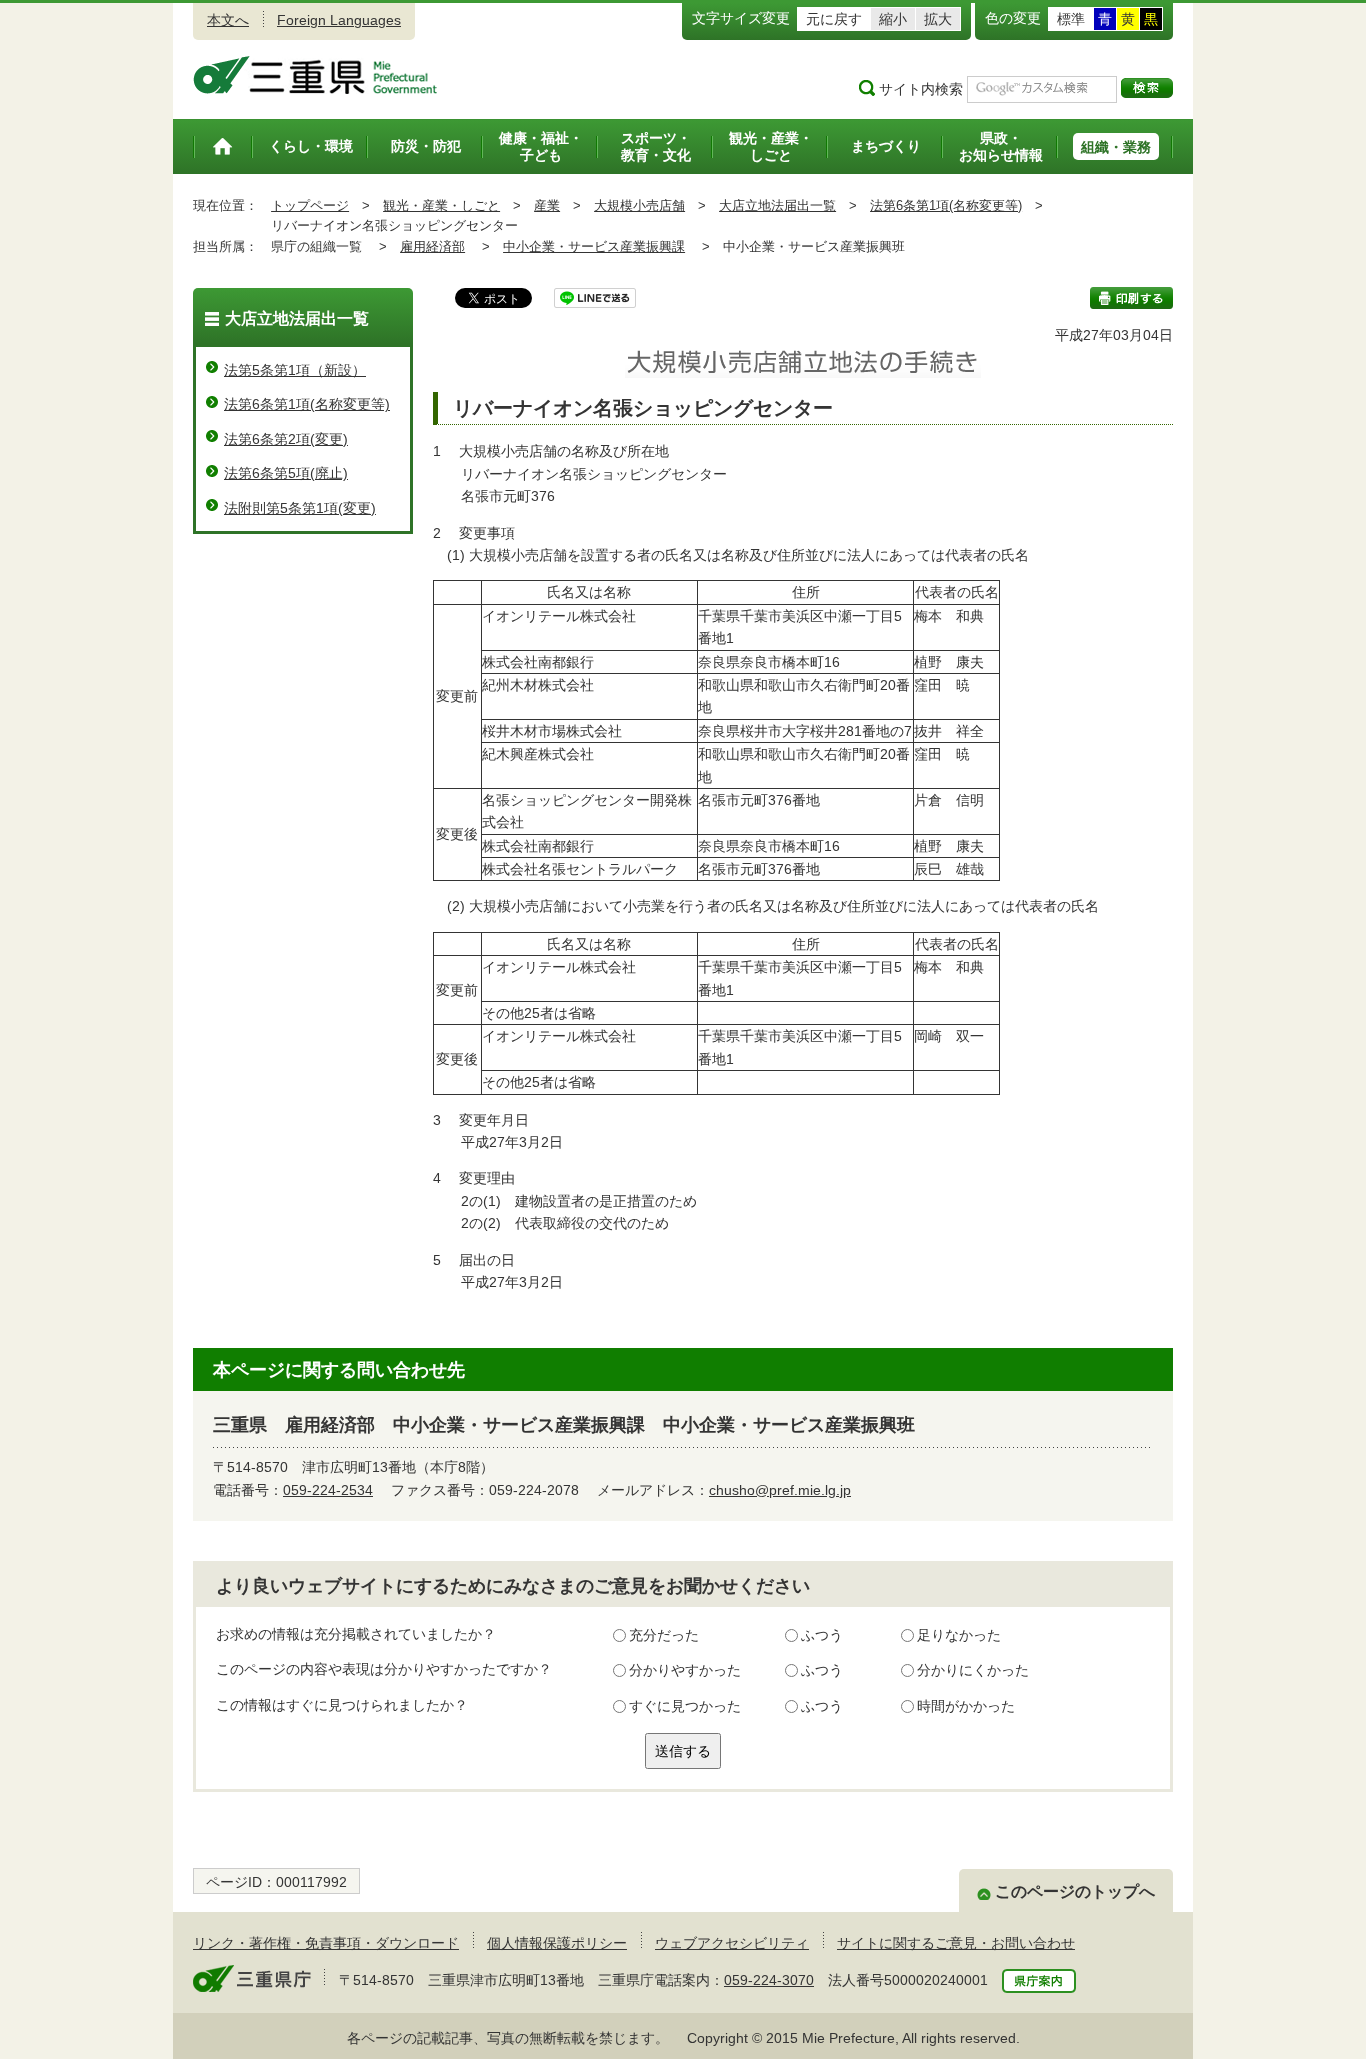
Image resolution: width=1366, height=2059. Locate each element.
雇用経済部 (432, 246)
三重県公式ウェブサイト (315, 75)
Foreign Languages (339, 20)
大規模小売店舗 (639, 205)
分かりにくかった (973, 1670)
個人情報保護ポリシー (557, 1943)
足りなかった (959, 1635)
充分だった (664, 1635)
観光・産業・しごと (441, 205)
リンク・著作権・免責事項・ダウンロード (326, 1943)
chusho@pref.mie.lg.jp (780, 1490)
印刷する (1131, 298)
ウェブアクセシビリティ (732, 1943)
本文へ (228, 20)
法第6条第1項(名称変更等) (946, 205)
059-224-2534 (328, 1490)
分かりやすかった (685, 1670)
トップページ (310, 205)
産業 (547, 205)
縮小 (893, 19)
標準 (1071, 19)
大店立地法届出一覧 (777, 205)
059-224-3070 (769, 1980)
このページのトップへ (1075, 1891)
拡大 (938, 19)
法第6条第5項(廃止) (286, 473)
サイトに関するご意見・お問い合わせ (956, 1943)
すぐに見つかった (685, 1706)
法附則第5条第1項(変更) (300, 508)
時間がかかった (966, 1706)
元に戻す (834, 19)
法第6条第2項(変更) (286, 439)
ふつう (822, 1635)
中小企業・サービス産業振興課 (594, 246)
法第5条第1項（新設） (295, 370)
